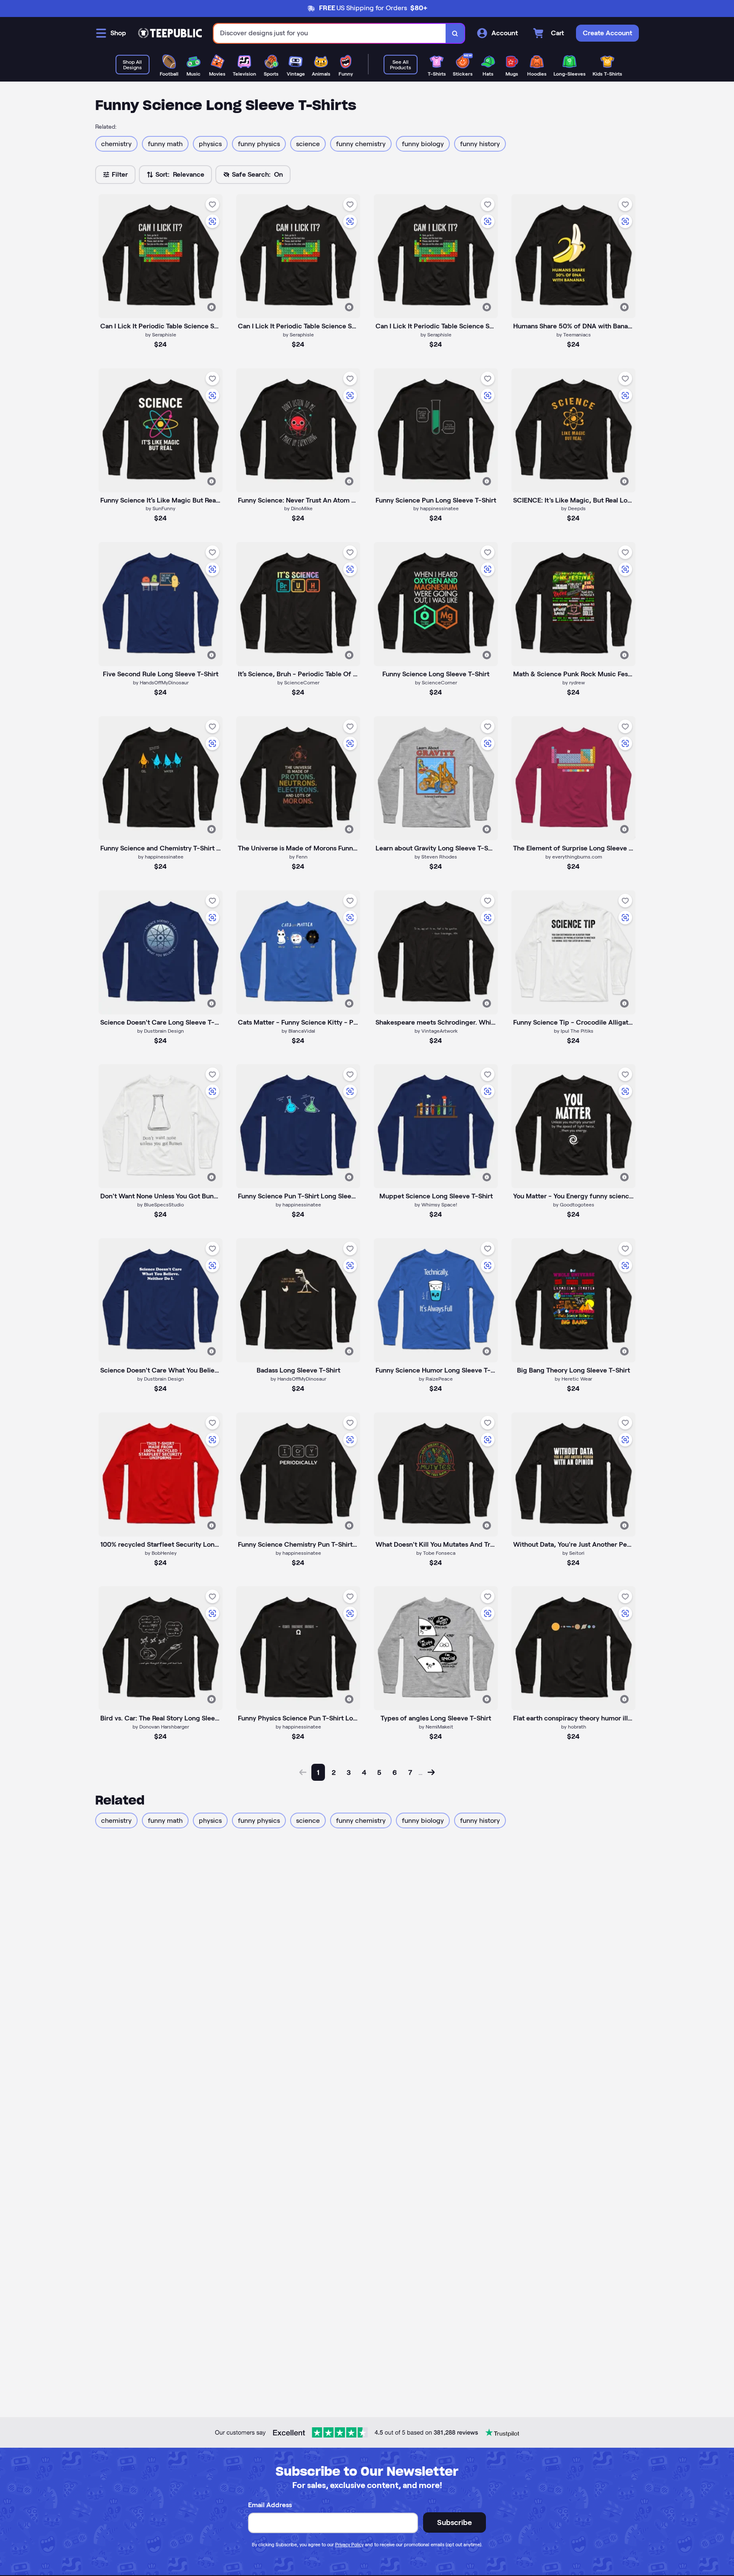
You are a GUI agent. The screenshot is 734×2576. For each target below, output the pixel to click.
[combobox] (330, 33)
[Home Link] (170, 33)
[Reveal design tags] (212, 307)
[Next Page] (431, 1772)
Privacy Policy (349, 2545)
